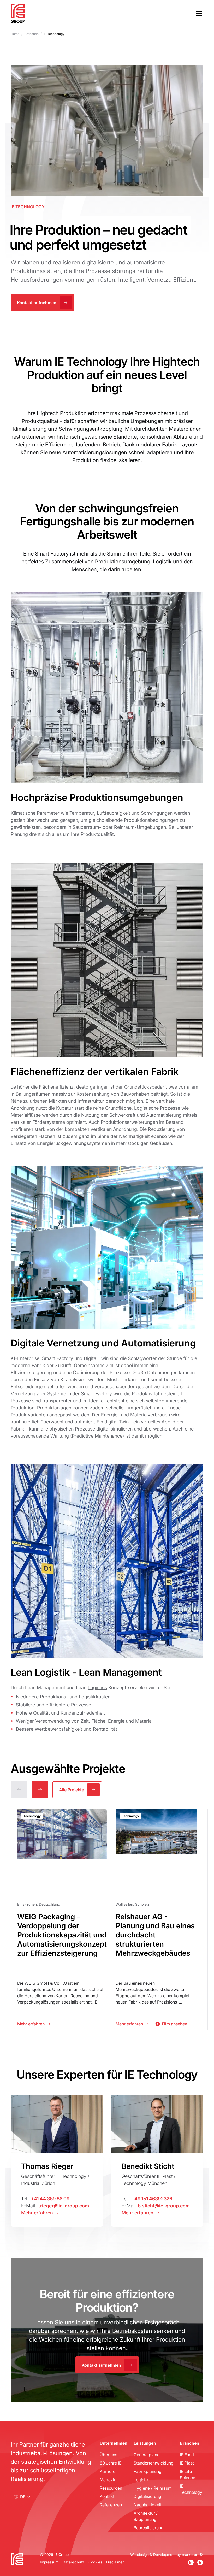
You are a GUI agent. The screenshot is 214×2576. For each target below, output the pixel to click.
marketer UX (193, 2554)
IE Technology (191, 2489)
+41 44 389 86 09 (50, 2199)
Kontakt (107, 2496)
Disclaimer (115, 2562)
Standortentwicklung (154, 2463)
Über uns (108, 2454)
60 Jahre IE (111, 2463)
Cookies (95, 2562)
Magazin (108, 2480)
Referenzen (111, 2505)
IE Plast (187, 2463)
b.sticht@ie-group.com (164, 2206)
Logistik (141, 2480)
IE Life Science (188, 2474)
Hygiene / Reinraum (153, 2488)
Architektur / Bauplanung (146, 2516)
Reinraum (124, 827)
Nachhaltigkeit (134, 1136)
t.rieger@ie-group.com (63, 2206)
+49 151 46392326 (152, 2199)
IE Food (187, 2454)
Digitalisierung (147, 2496)
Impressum (49, 2562)
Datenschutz (73, 2562)
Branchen (32, 34)
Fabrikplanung (148, 2471)
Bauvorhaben (135, 1094)
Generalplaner (147, 2454)
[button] (198, 14)
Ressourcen (111, 2488)
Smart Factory (52, 553)
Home (15, 34)
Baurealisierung (149, 2528)
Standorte (125, 436)
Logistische (146, 1108)
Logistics (97, 1687)
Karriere (108, 2471)
